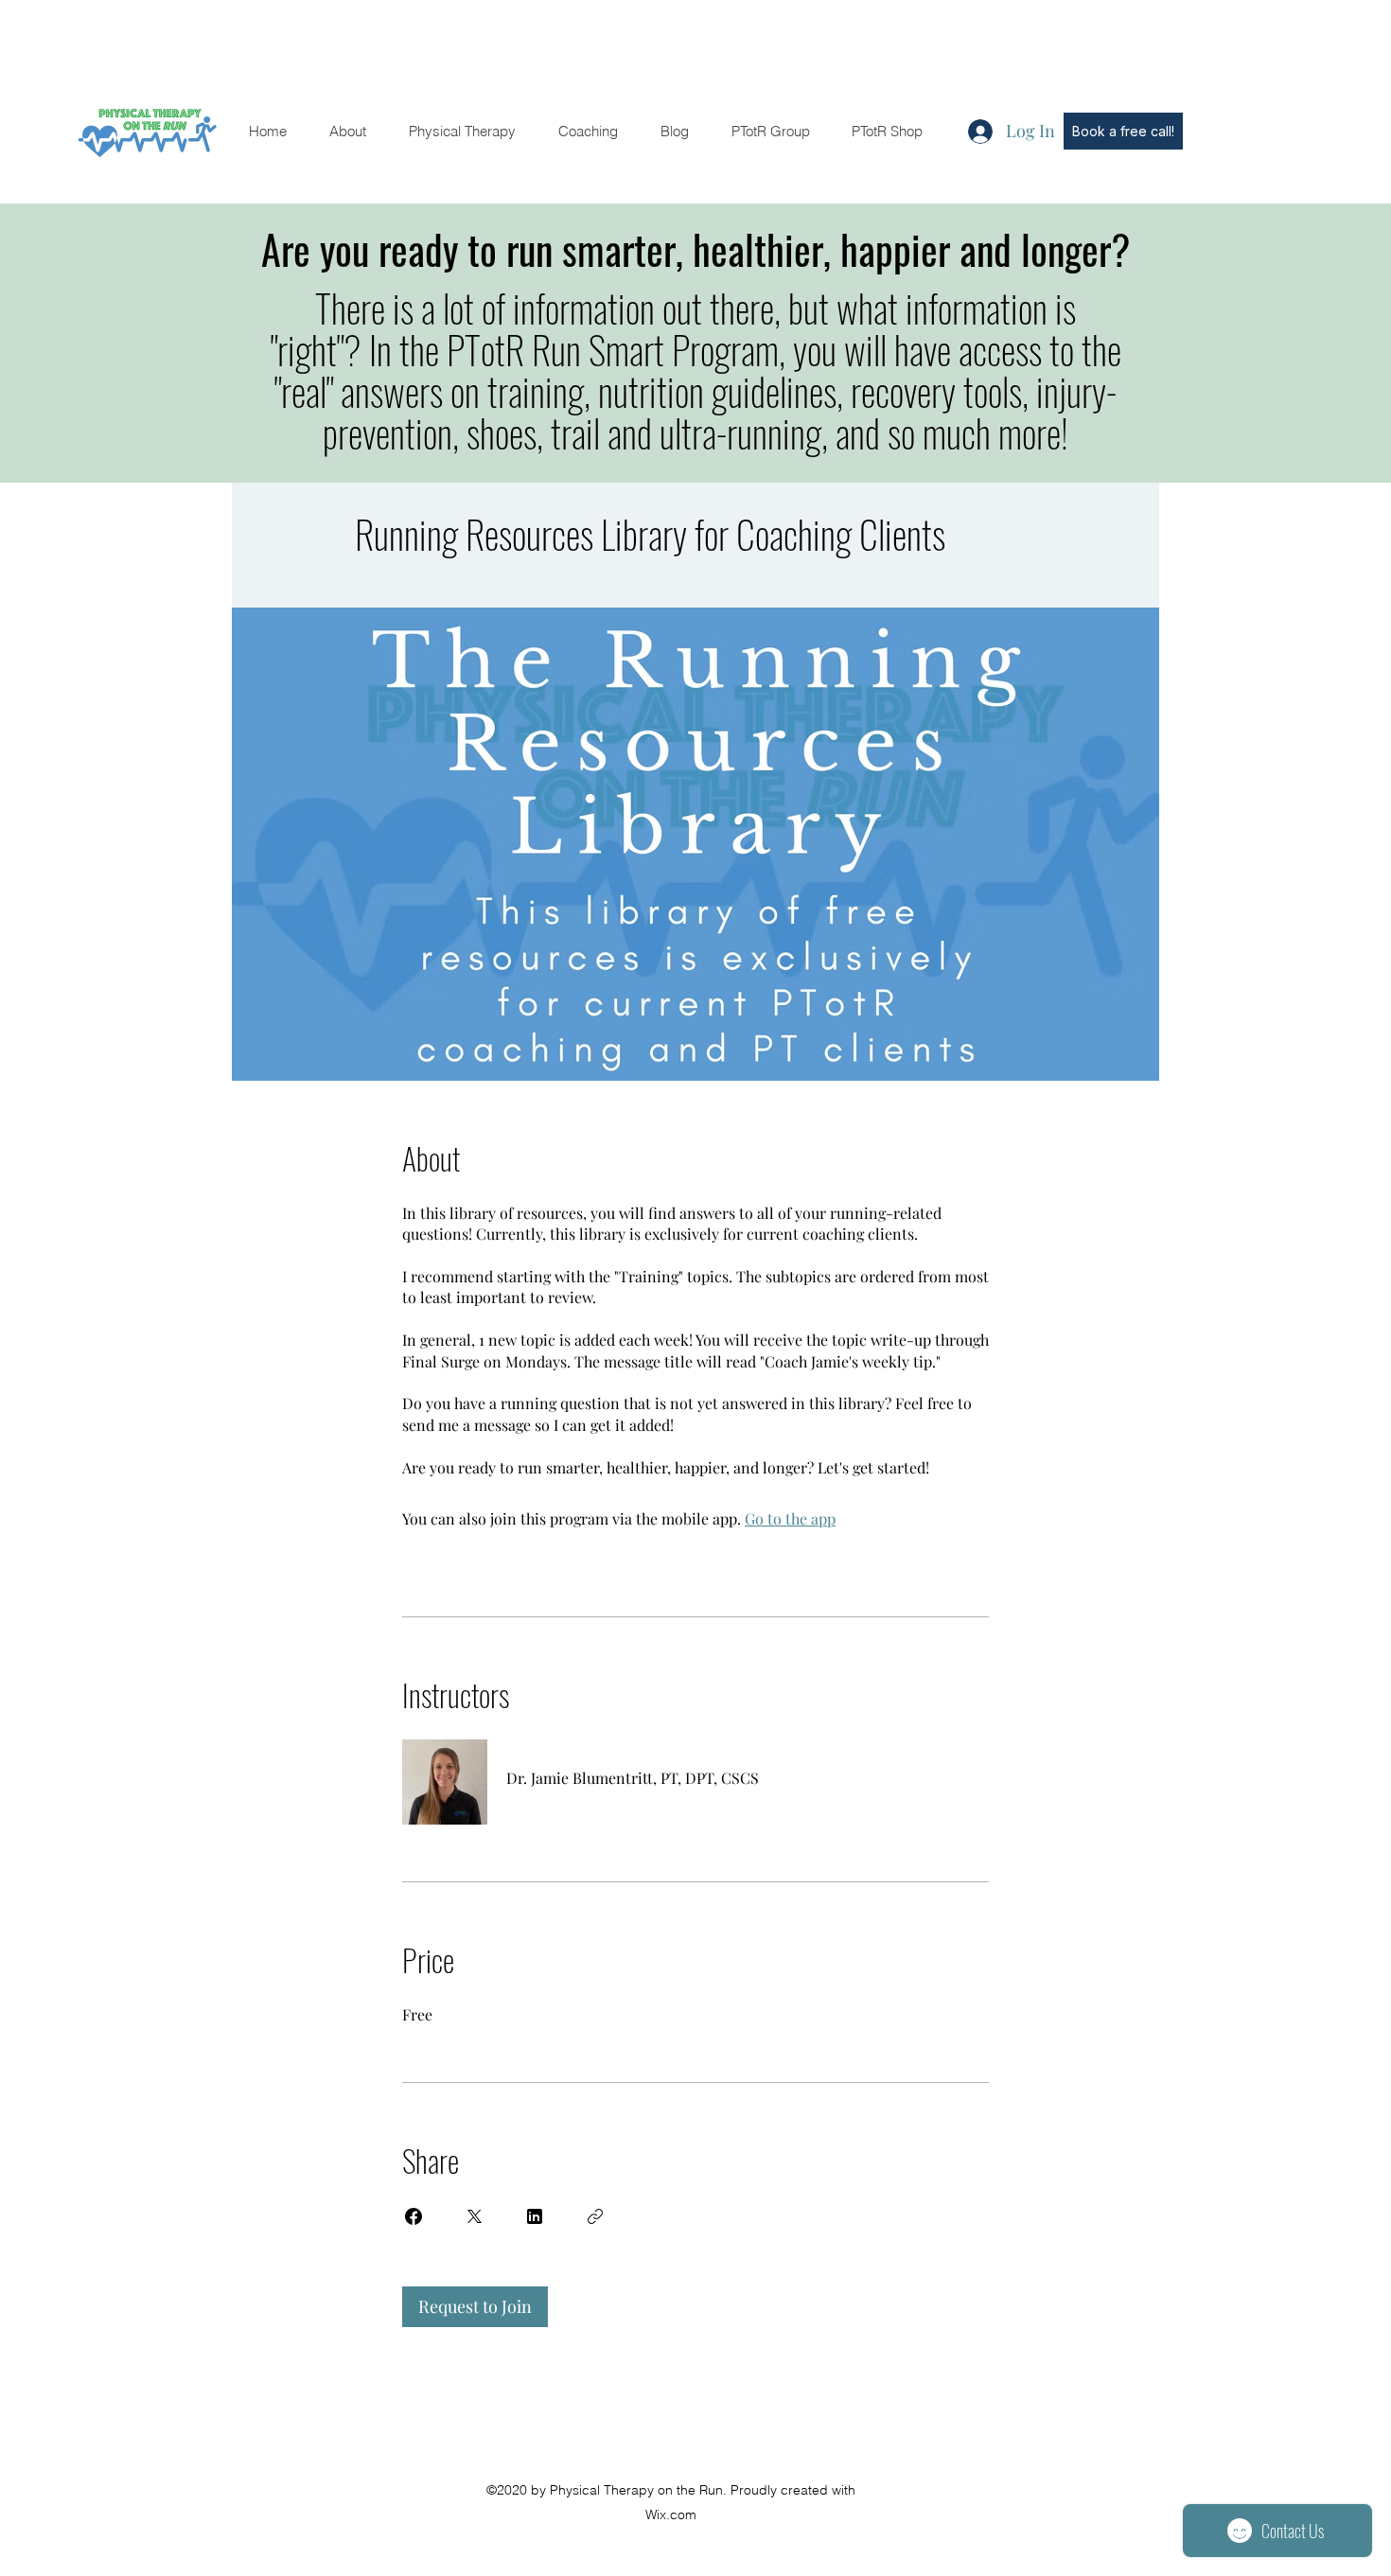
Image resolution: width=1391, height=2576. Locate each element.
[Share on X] (474, 2216)
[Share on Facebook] (414, 2216)
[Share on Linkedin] (535, 2216)
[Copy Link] (595, 2216)
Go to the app (790, 1518)
